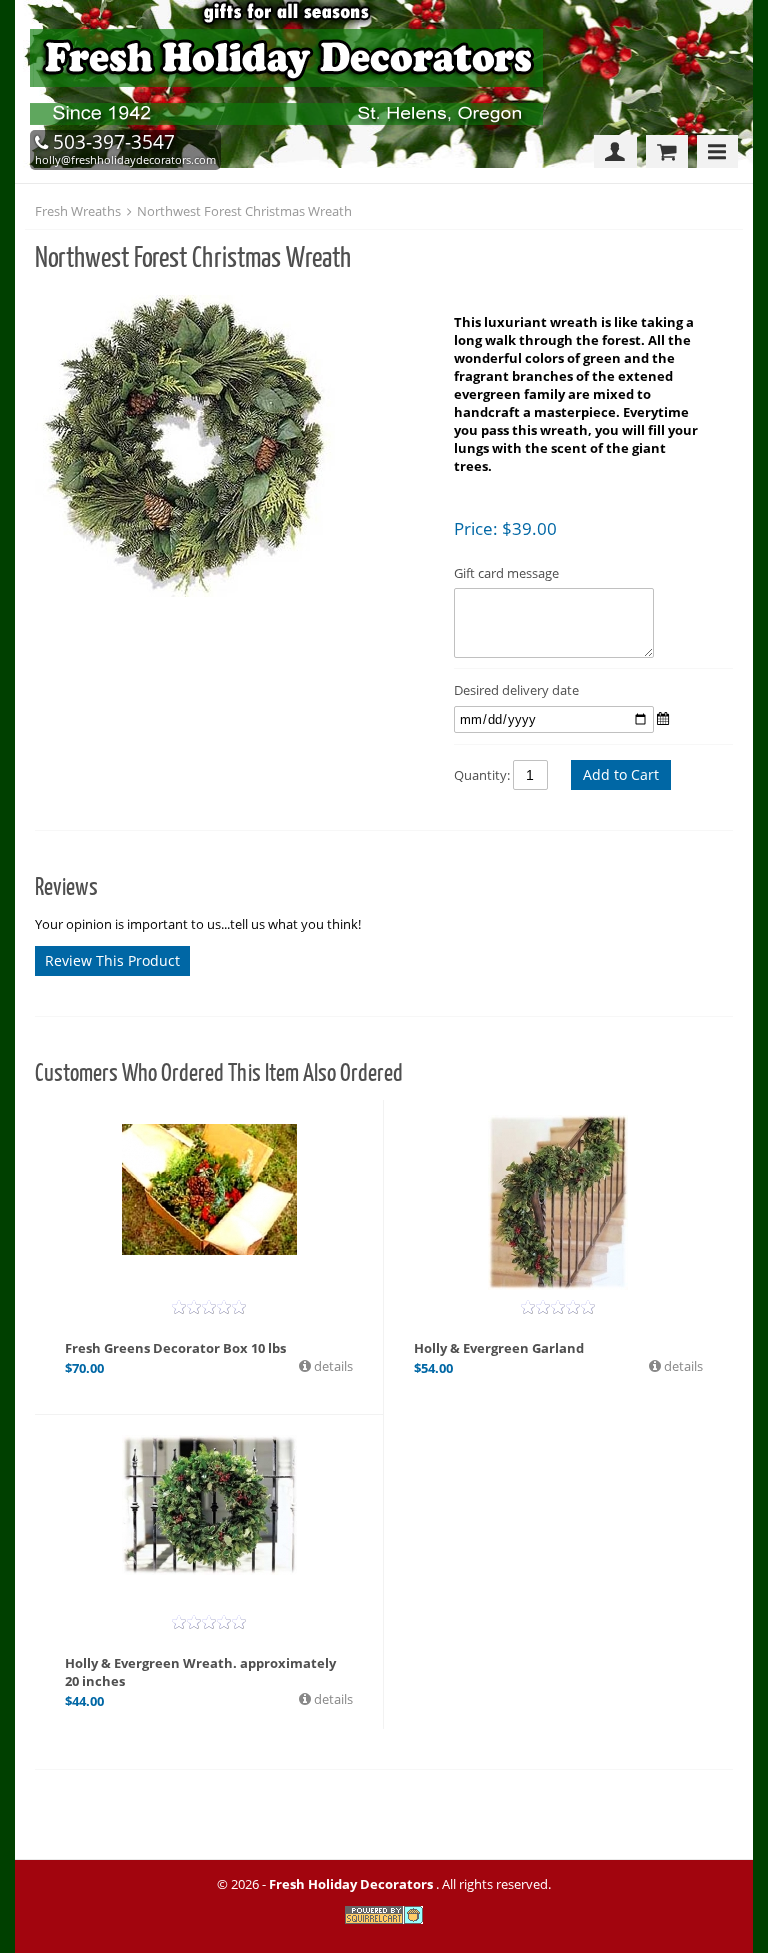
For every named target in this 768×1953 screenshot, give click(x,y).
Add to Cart (621, 774)
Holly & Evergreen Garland (499, 1348)
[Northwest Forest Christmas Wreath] (234, 448)
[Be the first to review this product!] (209, 1307)
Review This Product (112, 960)
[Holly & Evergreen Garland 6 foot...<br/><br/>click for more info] (558, 1202)
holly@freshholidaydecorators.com (125, 159)
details (332, 1366)
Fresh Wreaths (78, 211)
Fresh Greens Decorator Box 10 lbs (175, 1348)
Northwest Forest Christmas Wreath (244, 211)
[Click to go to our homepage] (291, 125)
